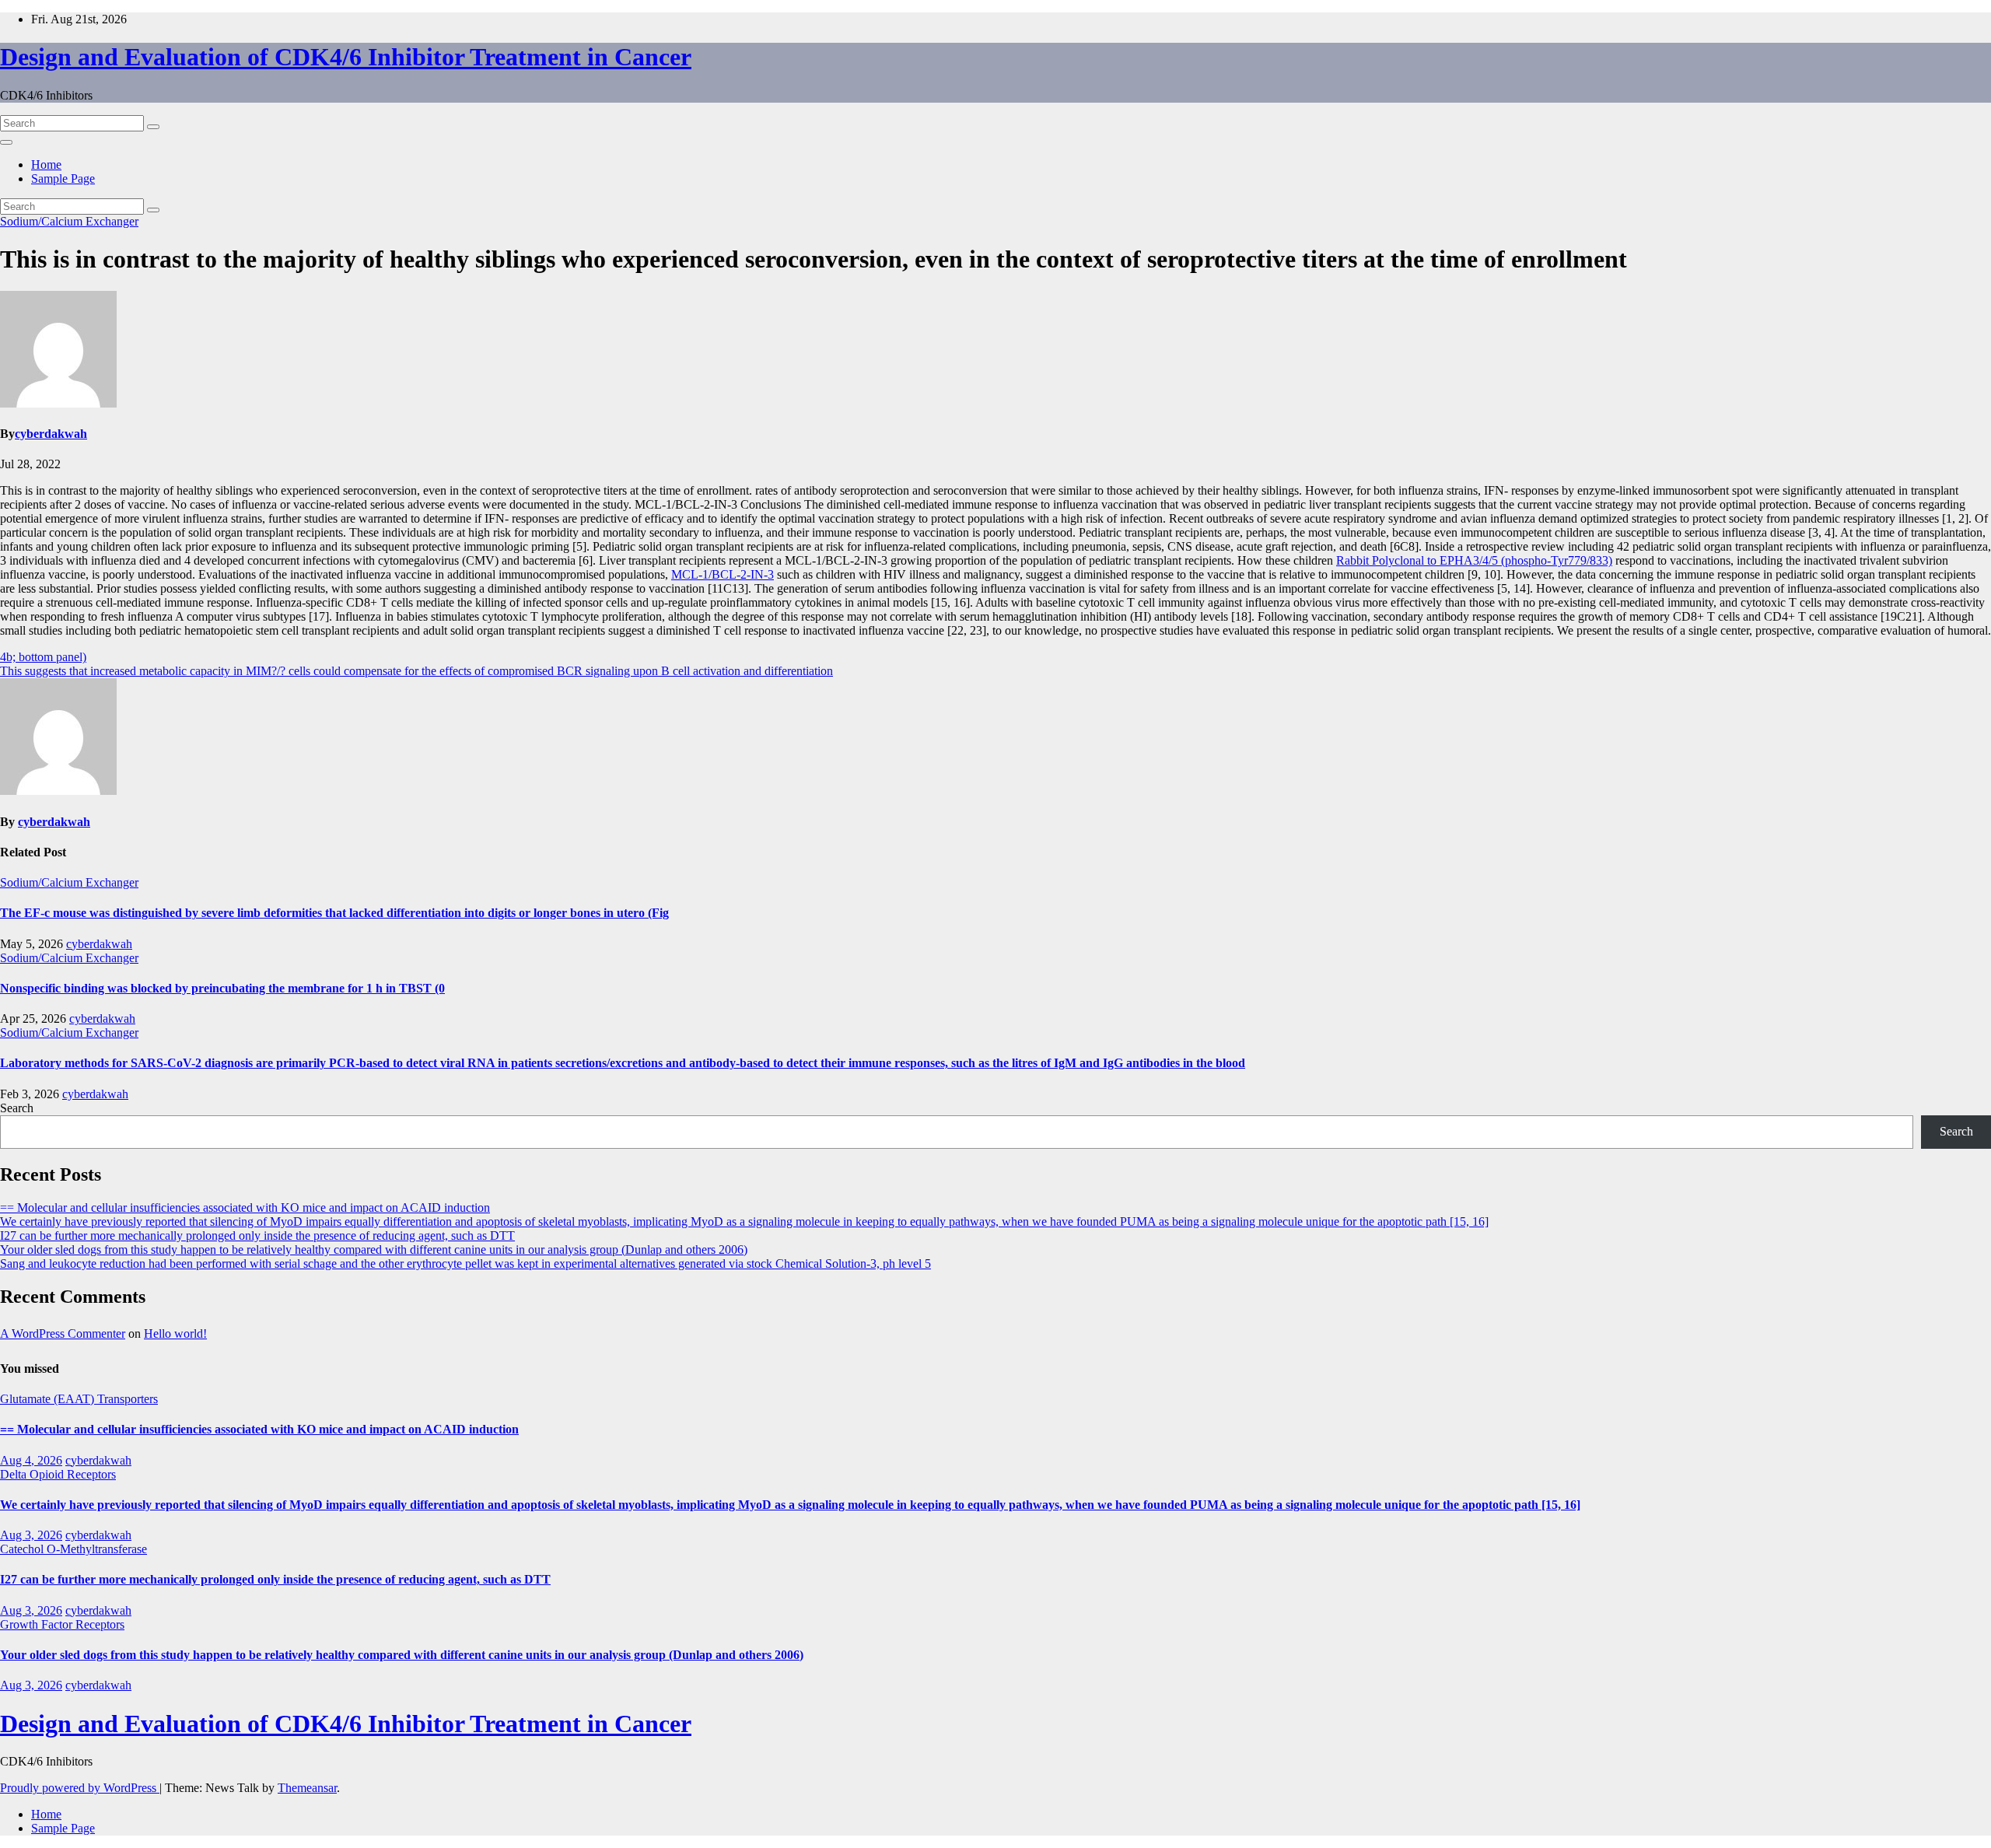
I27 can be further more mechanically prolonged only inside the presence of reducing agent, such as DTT (257, 1235)
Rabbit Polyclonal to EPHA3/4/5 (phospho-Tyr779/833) (1474, 560)
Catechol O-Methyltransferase (73, 1549)
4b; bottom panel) (43, 657)
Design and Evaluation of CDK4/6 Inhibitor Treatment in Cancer (346, 57)
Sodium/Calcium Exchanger (69, 221)
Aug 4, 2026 (31, 1460)
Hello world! (175, 1333)
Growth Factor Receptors (62, 1624)
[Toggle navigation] (6, 142)
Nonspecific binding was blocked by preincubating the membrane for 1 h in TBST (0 (222, 988)
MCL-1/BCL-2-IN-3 (723, 574)
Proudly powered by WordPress (80, 1788)
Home (46, 164)
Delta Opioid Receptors (58, 1474)
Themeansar (307, 1788)
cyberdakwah (51, 434)
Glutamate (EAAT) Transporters (79, 1399)
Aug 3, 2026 (31, 1535)
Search (17, 1108)
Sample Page (63, 178)
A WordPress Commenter (63, 1333)
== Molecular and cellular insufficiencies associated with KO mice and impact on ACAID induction (245, 1207)
